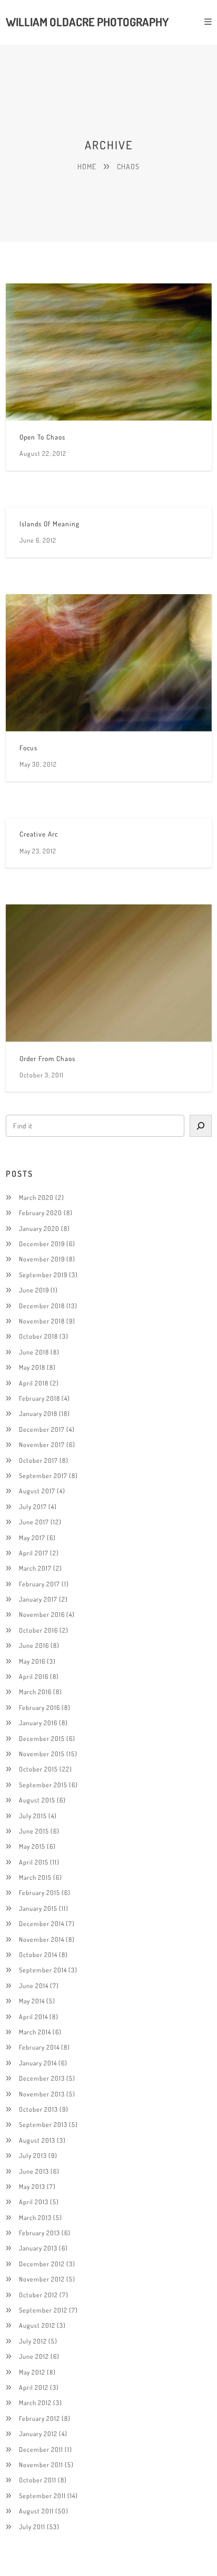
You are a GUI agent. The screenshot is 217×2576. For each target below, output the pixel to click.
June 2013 (34, 2171)
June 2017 (34, 1522)
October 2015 (38, 1769)
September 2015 (43, 1785)
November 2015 (42, 1754)
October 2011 (38, 2480)
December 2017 (42, 1429)
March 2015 (35, 1877)
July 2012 (33, 2341)
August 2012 (37, 2325)
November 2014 (42, 1939)
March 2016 (35, 1692)
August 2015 (37, 1800)
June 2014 (34, 1986)
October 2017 (38, 1460)
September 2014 (43, 1970)
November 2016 (42, 1614)
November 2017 (42, 1444)
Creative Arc (39, 834)
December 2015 (42, 1738)
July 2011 (32, 2527)
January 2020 (39, 1228)
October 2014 (38, 1954)
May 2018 (32, 1367)
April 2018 (34, 1383)
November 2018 (42, 1321)
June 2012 (34, 2356)
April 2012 (34, 2387)
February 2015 (40, 1892)
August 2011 (36, 2511)
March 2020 (36, 1197)
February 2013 (40, 2233)
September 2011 (42, 2496)
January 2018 (38, 1413)
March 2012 (35, 2402)
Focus (28, 748)
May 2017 (32, 1538)
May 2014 (32, 2001)
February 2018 (40, 1398)
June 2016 (34, 1645)
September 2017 (43, 1475)
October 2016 (38, 1630)
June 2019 (34, 1290)
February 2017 (40, 1584)
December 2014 (42, 1923)
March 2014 (35, 2032)
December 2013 (42, 2078)
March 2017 (35, 1568)
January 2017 (38, 1599)
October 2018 (38, 1336)
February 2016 (40, 1707)
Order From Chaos (47, 1058)
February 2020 (41, 1213)
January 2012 (38, 2434)
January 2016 (38, 1723)
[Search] (200, 1126)
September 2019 (43, 1275)
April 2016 (34, 1676)
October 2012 (38, 2295)
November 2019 (42, 1259)
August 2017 (37, 1491)
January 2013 (38, 2248)
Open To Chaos (42, 437)
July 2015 (33, 1816)
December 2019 (42, 1244)
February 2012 (40, 2418)
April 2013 (34, 2202)
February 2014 (39, 2047)
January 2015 (38, 1908)
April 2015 (34, 1862)
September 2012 (43, 2310)
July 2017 (33, 1506)
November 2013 (42, 2094)
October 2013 (38, 2109)
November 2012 (42, 2279)
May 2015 (32, 1846)
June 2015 (34, 1831)
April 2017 (34, 1553)
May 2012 (32, 2372)
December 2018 (42, 1306)
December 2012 (42, 2264)
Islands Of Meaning (50, 524)
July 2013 (33, 2155)
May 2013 (32, 2186)
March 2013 (35, 2217)
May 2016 (32, 1661)
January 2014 (38, 2063)
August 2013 (37, 2140)
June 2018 (34, 1352)
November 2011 (41, 2465)
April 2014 (33, 2017)
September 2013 (43, 2124)
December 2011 (41, 2449)
